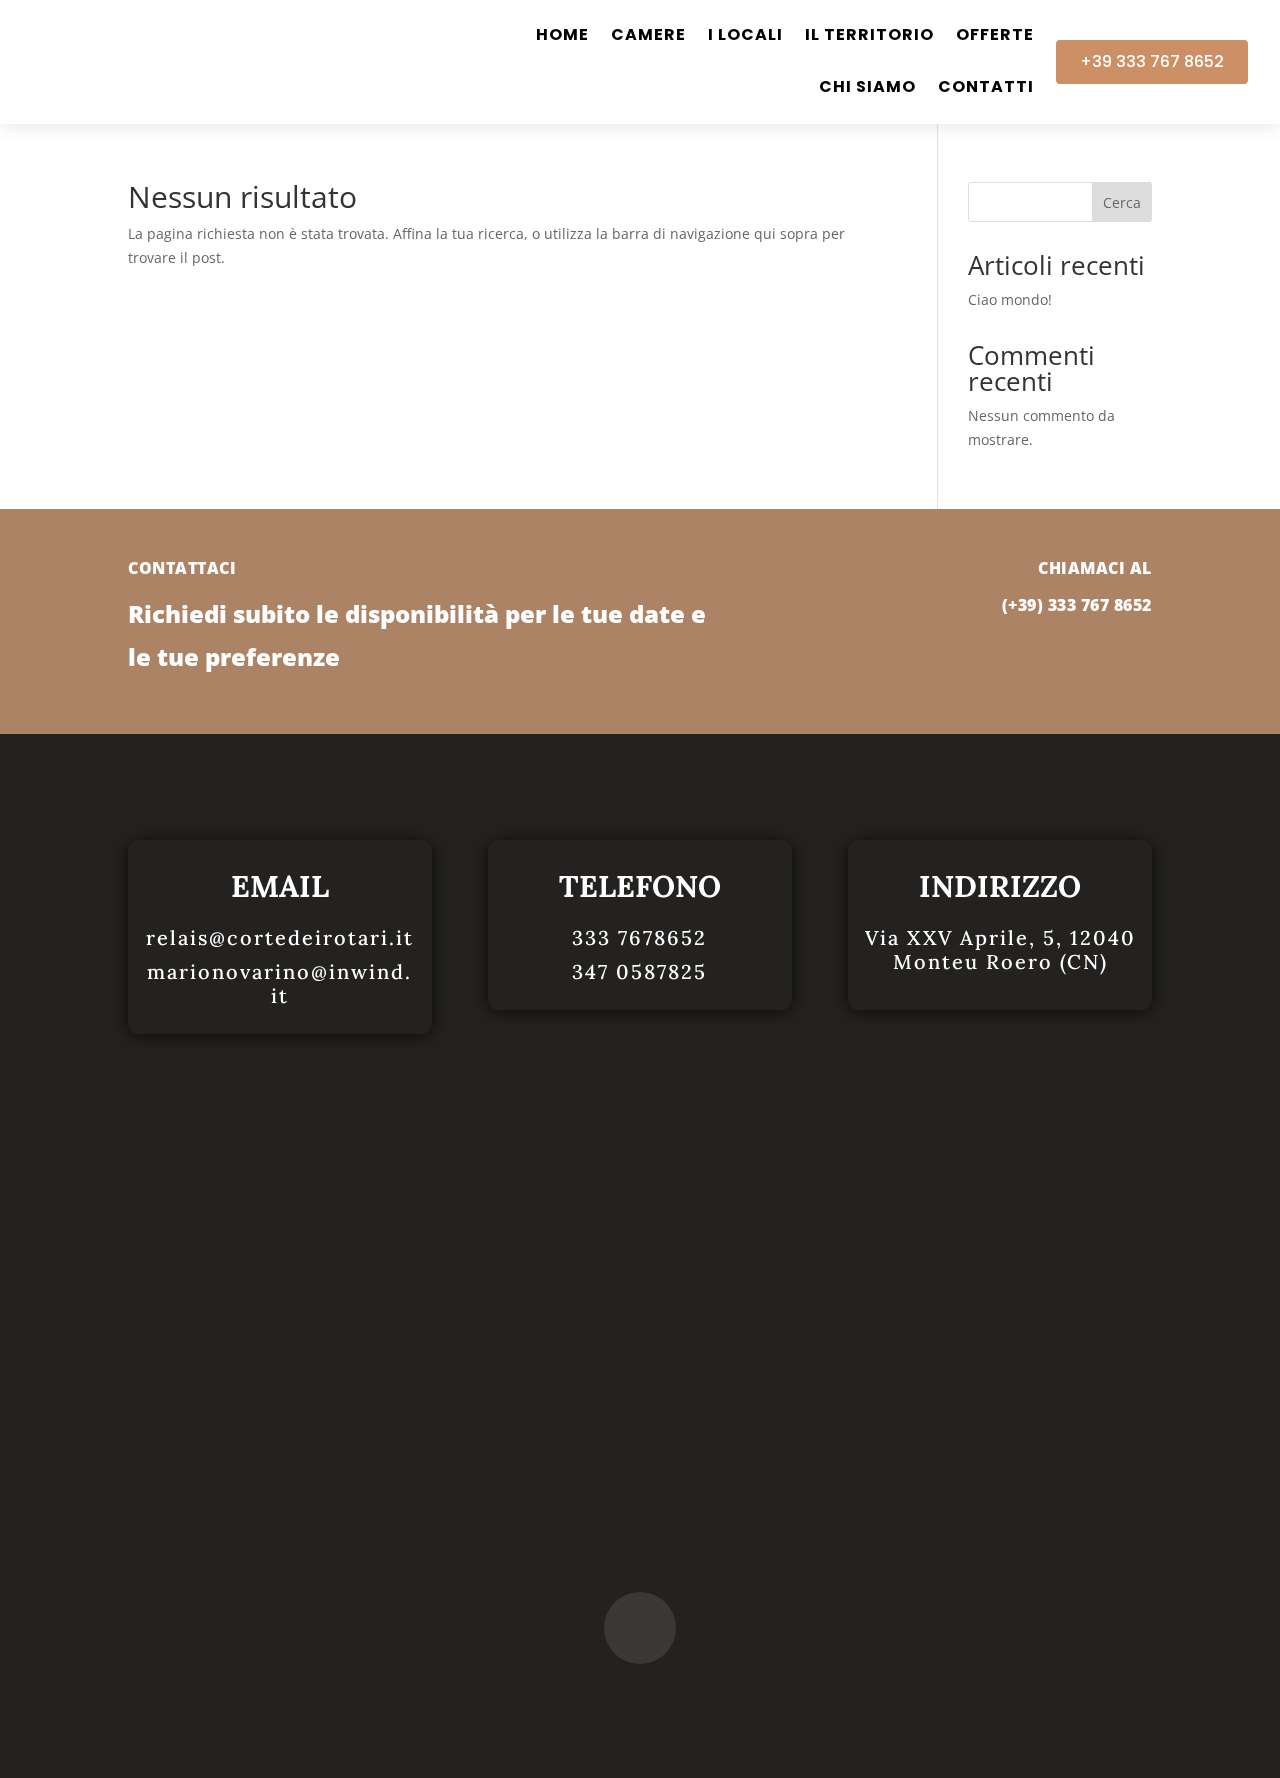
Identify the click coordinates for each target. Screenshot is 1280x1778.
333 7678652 (639, 937)
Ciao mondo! (1010, 299)
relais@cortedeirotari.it (280, 937)
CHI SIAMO (867, 89)
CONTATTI (986, 89)
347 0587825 (639, 971)
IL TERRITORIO (869, 37)
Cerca (1122, 202)
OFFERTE (995, 37)
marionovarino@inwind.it (279, 983)
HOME (562, 37)
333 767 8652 (1100, 605)
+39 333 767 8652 (1152, 61)
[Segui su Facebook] (640, 1628)
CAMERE (648, 37)
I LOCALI (745, 37)
